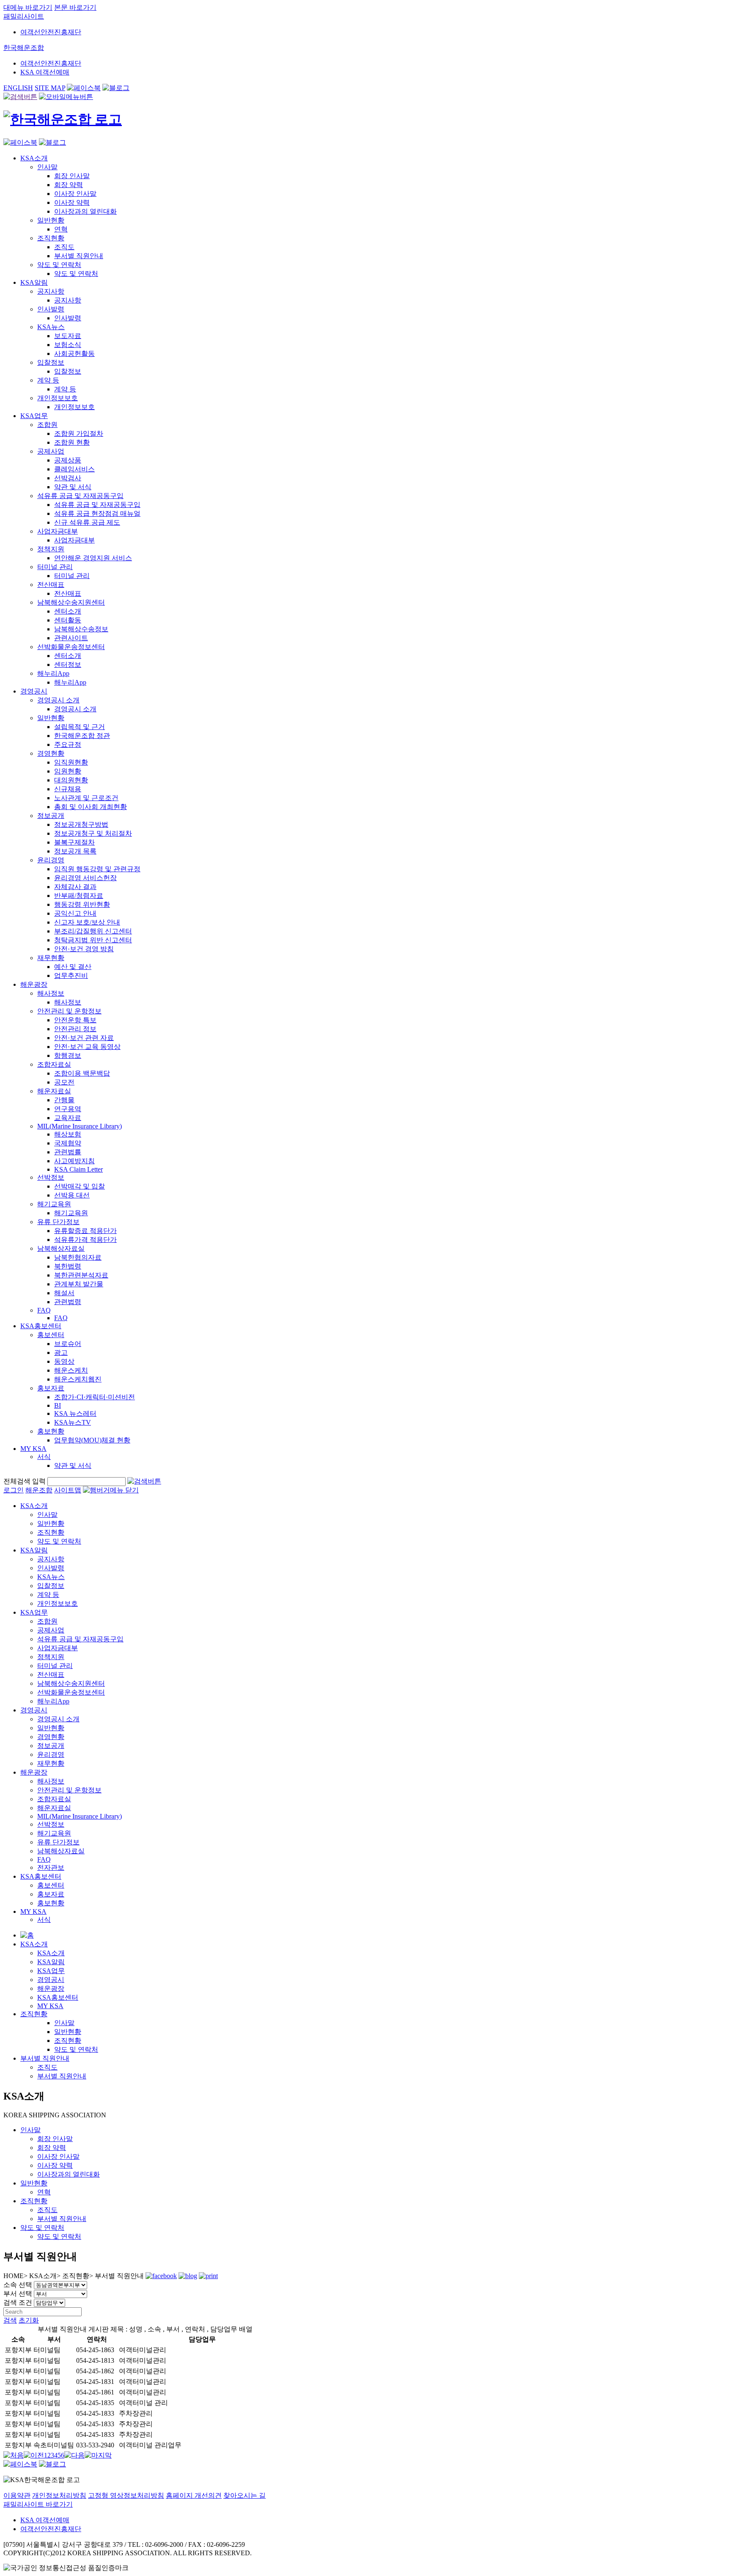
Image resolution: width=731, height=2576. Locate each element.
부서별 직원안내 (45, 2058)
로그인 (14, 1490)
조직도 (47, 2067)
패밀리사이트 (24, 16)
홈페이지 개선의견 (194, 2495)
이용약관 (17, 2495)
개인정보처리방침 (59, 2495)
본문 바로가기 (75, 7)
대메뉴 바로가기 (28, 7)
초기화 (29, 2320)
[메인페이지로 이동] (63, 119)
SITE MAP (50, 88)
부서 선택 (18, 2294)
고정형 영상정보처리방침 (126, 2495)
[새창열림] (84, 88)
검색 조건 (18, 2302)
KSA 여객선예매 (45, 72)
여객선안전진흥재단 (51, 32)
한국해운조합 (24, 48)
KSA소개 (34, 1944)
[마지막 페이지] (98, 2455)
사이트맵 (68, 1490)
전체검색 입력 (25, 1481)
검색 (10, 2320)
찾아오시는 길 (245, 2495)
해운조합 (39, 1490)
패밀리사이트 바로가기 (38, 2504)
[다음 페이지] (74, 2455)
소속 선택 (18, 2285)
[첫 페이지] (14, 2455)
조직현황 (34, 2014)
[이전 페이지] (34, 2455)
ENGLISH (18, 88)
